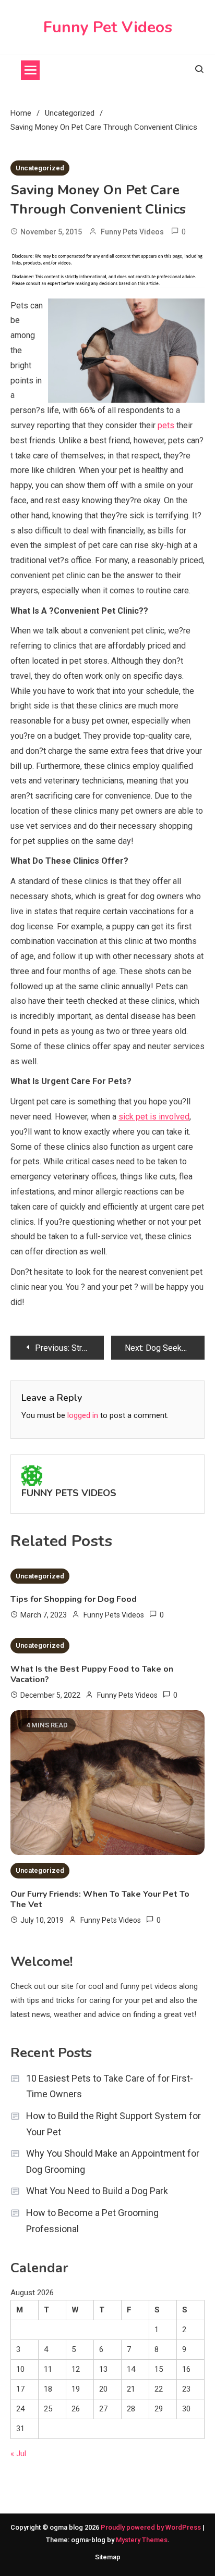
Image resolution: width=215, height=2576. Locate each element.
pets (166, 425)
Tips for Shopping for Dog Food (74, 1599)
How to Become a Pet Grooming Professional (92, 2221)
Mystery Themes (142, 2540)
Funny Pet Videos (108, 27)
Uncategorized (40, 168)
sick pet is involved (154, 1117)
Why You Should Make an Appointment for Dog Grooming (113, 2161)
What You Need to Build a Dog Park (97, 2191)
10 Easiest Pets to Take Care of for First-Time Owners (110, 2086)
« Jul (18, 2454)
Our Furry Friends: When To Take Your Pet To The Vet (100, 1899)
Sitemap (108, 2557)
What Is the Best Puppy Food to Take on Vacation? (92, 1674)
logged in (83, 1415)
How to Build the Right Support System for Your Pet (114, 2124)
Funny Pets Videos (132, 232)
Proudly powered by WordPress (152, 2527)
